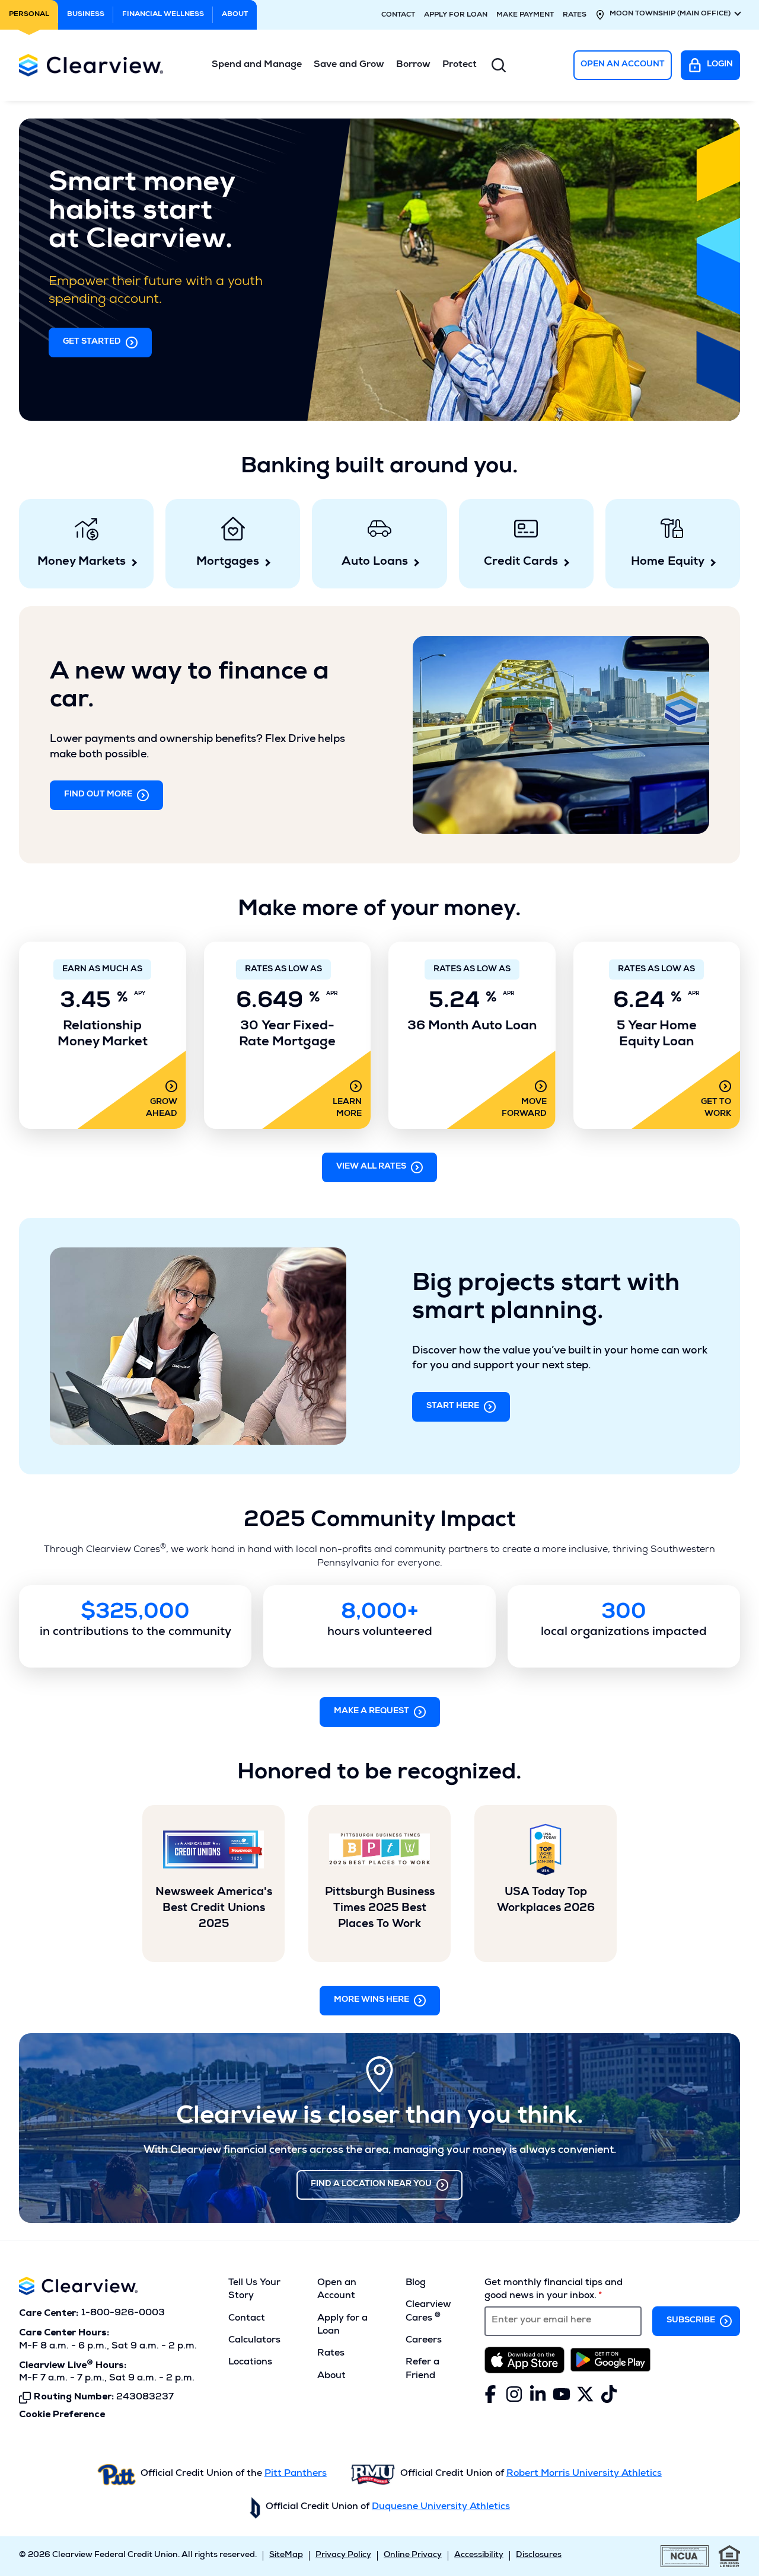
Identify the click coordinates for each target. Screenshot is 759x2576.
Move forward (524, 1108)
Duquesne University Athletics (441, 2507)
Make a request (371, 1711)
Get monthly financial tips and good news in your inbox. (554, 2290)
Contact (398, 15)
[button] (257, 65)
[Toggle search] (499, 65)
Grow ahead (162, 1108)
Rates (575, 15)
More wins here (371, 2000)
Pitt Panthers (296, 2474)
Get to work (716, 1108)
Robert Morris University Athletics (584, 2474)
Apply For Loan (456, 15)
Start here (453, 1406)
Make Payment (525, 15)
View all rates (371, 1167)
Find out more (98, 795)
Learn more (347, 1108)
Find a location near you (371, 2184)
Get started (92, 342)
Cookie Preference (62, 2415)
